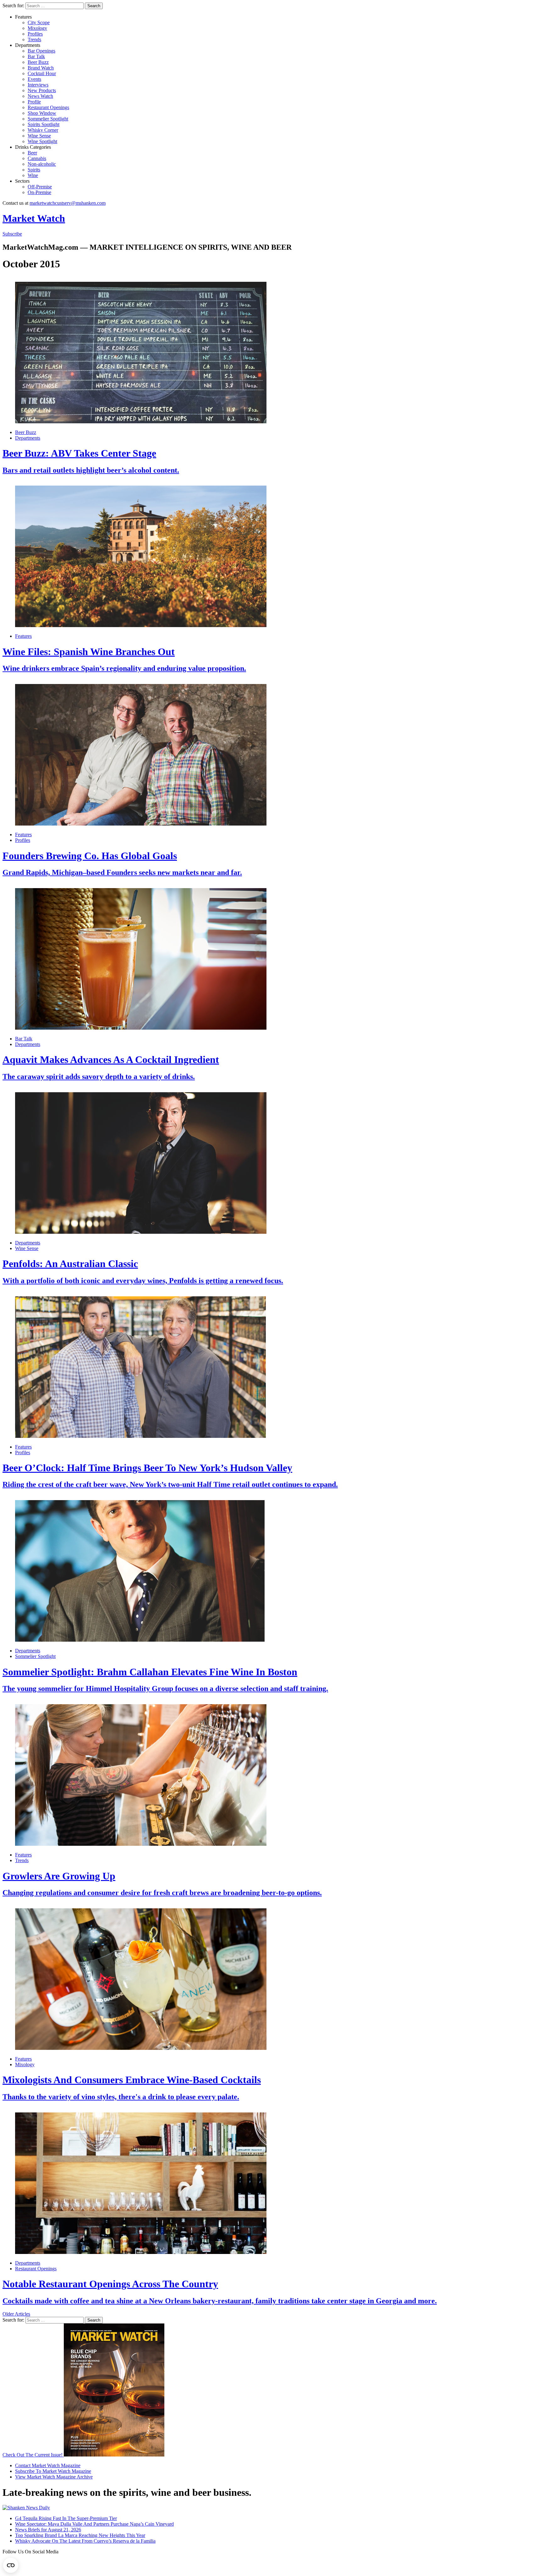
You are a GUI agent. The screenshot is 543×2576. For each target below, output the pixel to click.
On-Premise (39, 192)
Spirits (34, 170)
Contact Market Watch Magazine (48, 2465)
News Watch (40, 96)
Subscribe (12, 234)
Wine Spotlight (42, 141)
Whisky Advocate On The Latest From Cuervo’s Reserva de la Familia (85, 2541)
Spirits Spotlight (44, 124)
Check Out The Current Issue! (33, 2455)
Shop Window (42, 113)
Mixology (37, 28)
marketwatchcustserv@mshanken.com (68, 203)
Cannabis (37, 158)
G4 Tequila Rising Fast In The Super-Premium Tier (66, 2518)
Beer (32, 153)
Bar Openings (41, 51)
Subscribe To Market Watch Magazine (53, 2471)
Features (23, 636)
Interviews (38, 85)
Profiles (35, 34)
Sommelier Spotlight (48, 119)
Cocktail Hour (42, 73)
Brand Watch (41, 68)
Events (34, 79)
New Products (42, 90)
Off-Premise (40, 187)
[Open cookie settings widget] (11, 2565)
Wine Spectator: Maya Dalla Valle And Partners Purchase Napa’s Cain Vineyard (94, 2524)
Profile (34, 102)
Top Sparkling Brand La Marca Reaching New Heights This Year (80, 2535)
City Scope (39, 22)
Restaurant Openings (48, 107)
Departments (28, 438)
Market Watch (34, 218)
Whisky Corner (43, 130)
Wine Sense (39, 136)
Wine (33, 175)
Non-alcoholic (42, 164)
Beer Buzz (38, 62)
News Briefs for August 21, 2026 (48, 2530)
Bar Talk (36, 56)
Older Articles (16, 2314)
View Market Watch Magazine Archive (54, 2477)
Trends (34, 39)
